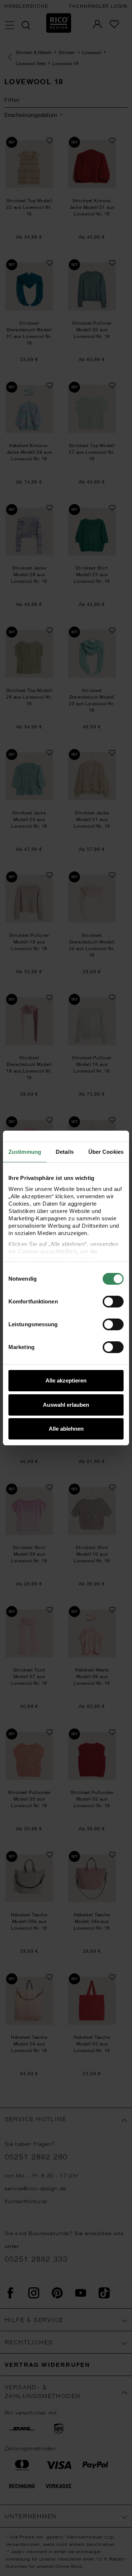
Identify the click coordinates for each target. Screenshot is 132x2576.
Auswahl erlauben (66, 1405)
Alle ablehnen (66, 1429)
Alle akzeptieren (66, 1380)
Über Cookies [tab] (106, 1152)
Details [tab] (65, 1152)
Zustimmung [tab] (25, 1152)
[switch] (113, 1302)
